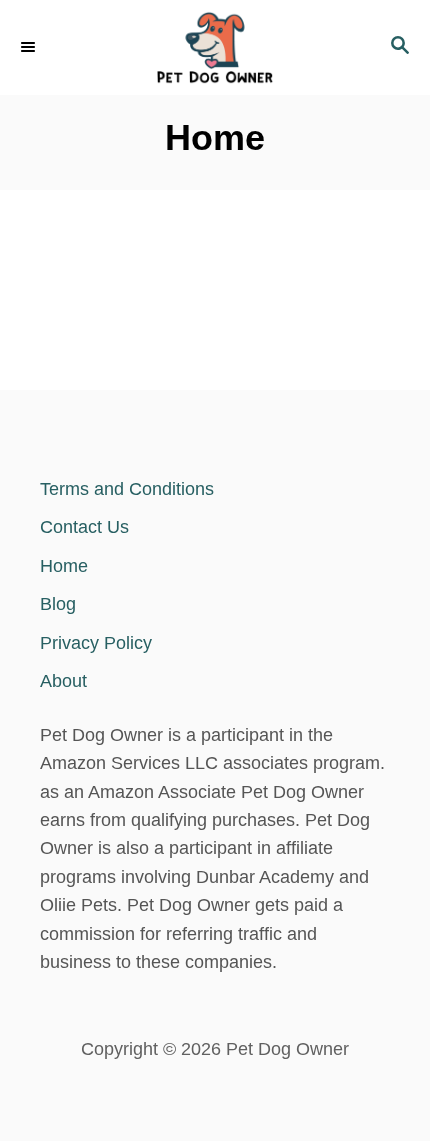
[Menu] (30, 47)
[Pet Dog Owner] (215, 47)
